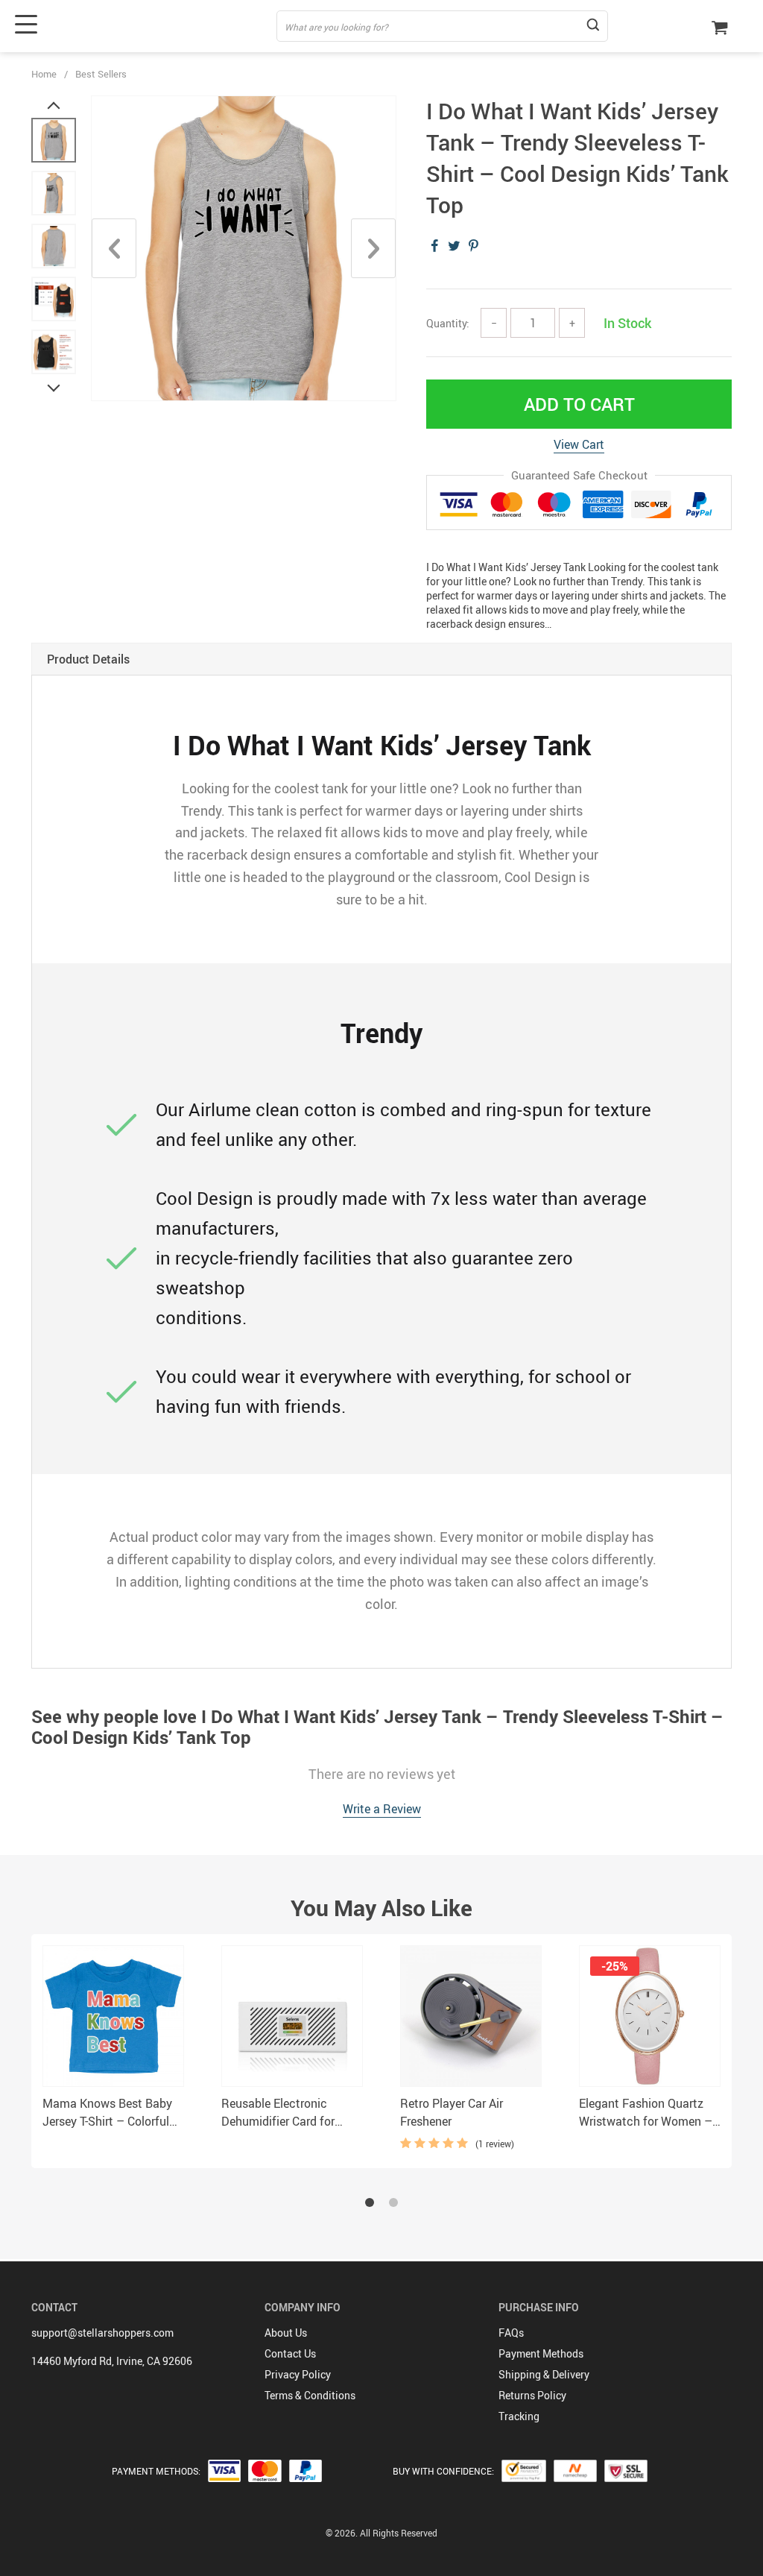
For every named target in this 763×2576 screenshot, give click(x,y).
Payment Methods (541, 2353)
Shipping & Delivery (544, 2374)
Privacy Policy (298, 2374)
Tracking (519, 2416)
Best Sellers (101, 74)
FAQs (511, 2333)
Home (44, 74)
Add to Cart (579, 404)
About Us (286, 2333)
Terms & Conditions (310, 2395)
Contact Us (290, 2353)
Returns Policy (532, 2395)
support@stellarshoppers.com (102, 2333)
